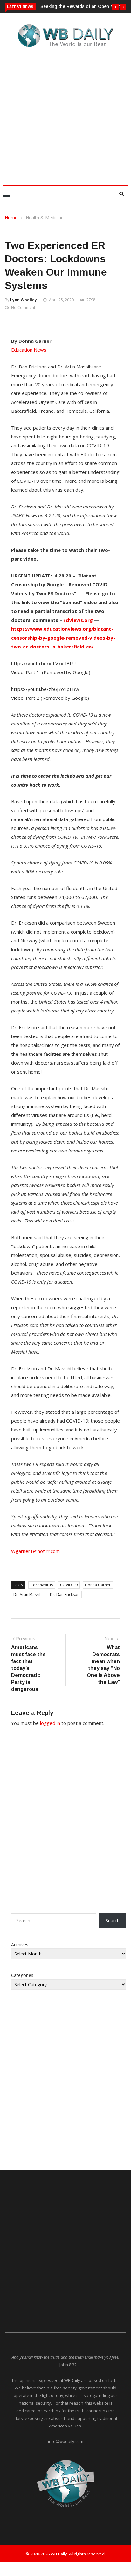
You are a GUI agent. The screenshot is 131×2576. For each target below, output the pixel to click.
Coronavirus (42, 1585)
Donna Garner (98, 1585)
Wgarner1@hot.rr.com (35, 1551)
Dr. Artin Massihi (28, 1594)
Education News (29, 350)
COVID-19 (69, 1585)
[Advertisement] (65, 114)
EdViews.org (78, 620)
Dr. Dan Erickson (65, 1594)
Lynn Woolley (24, 300)
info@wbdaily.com (66, 2441)
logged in (50, 1723)
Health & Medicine (45, 217)
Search (113, 1920)
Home (11, 217)
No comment (23, 307)
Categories (22, 1975)
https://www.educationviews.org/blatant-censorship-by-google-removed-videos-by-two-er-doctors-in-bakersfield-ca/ (63, 638)
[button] (115, 7)
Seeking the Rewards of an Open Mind (80, 6)
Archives (20, 1945)
